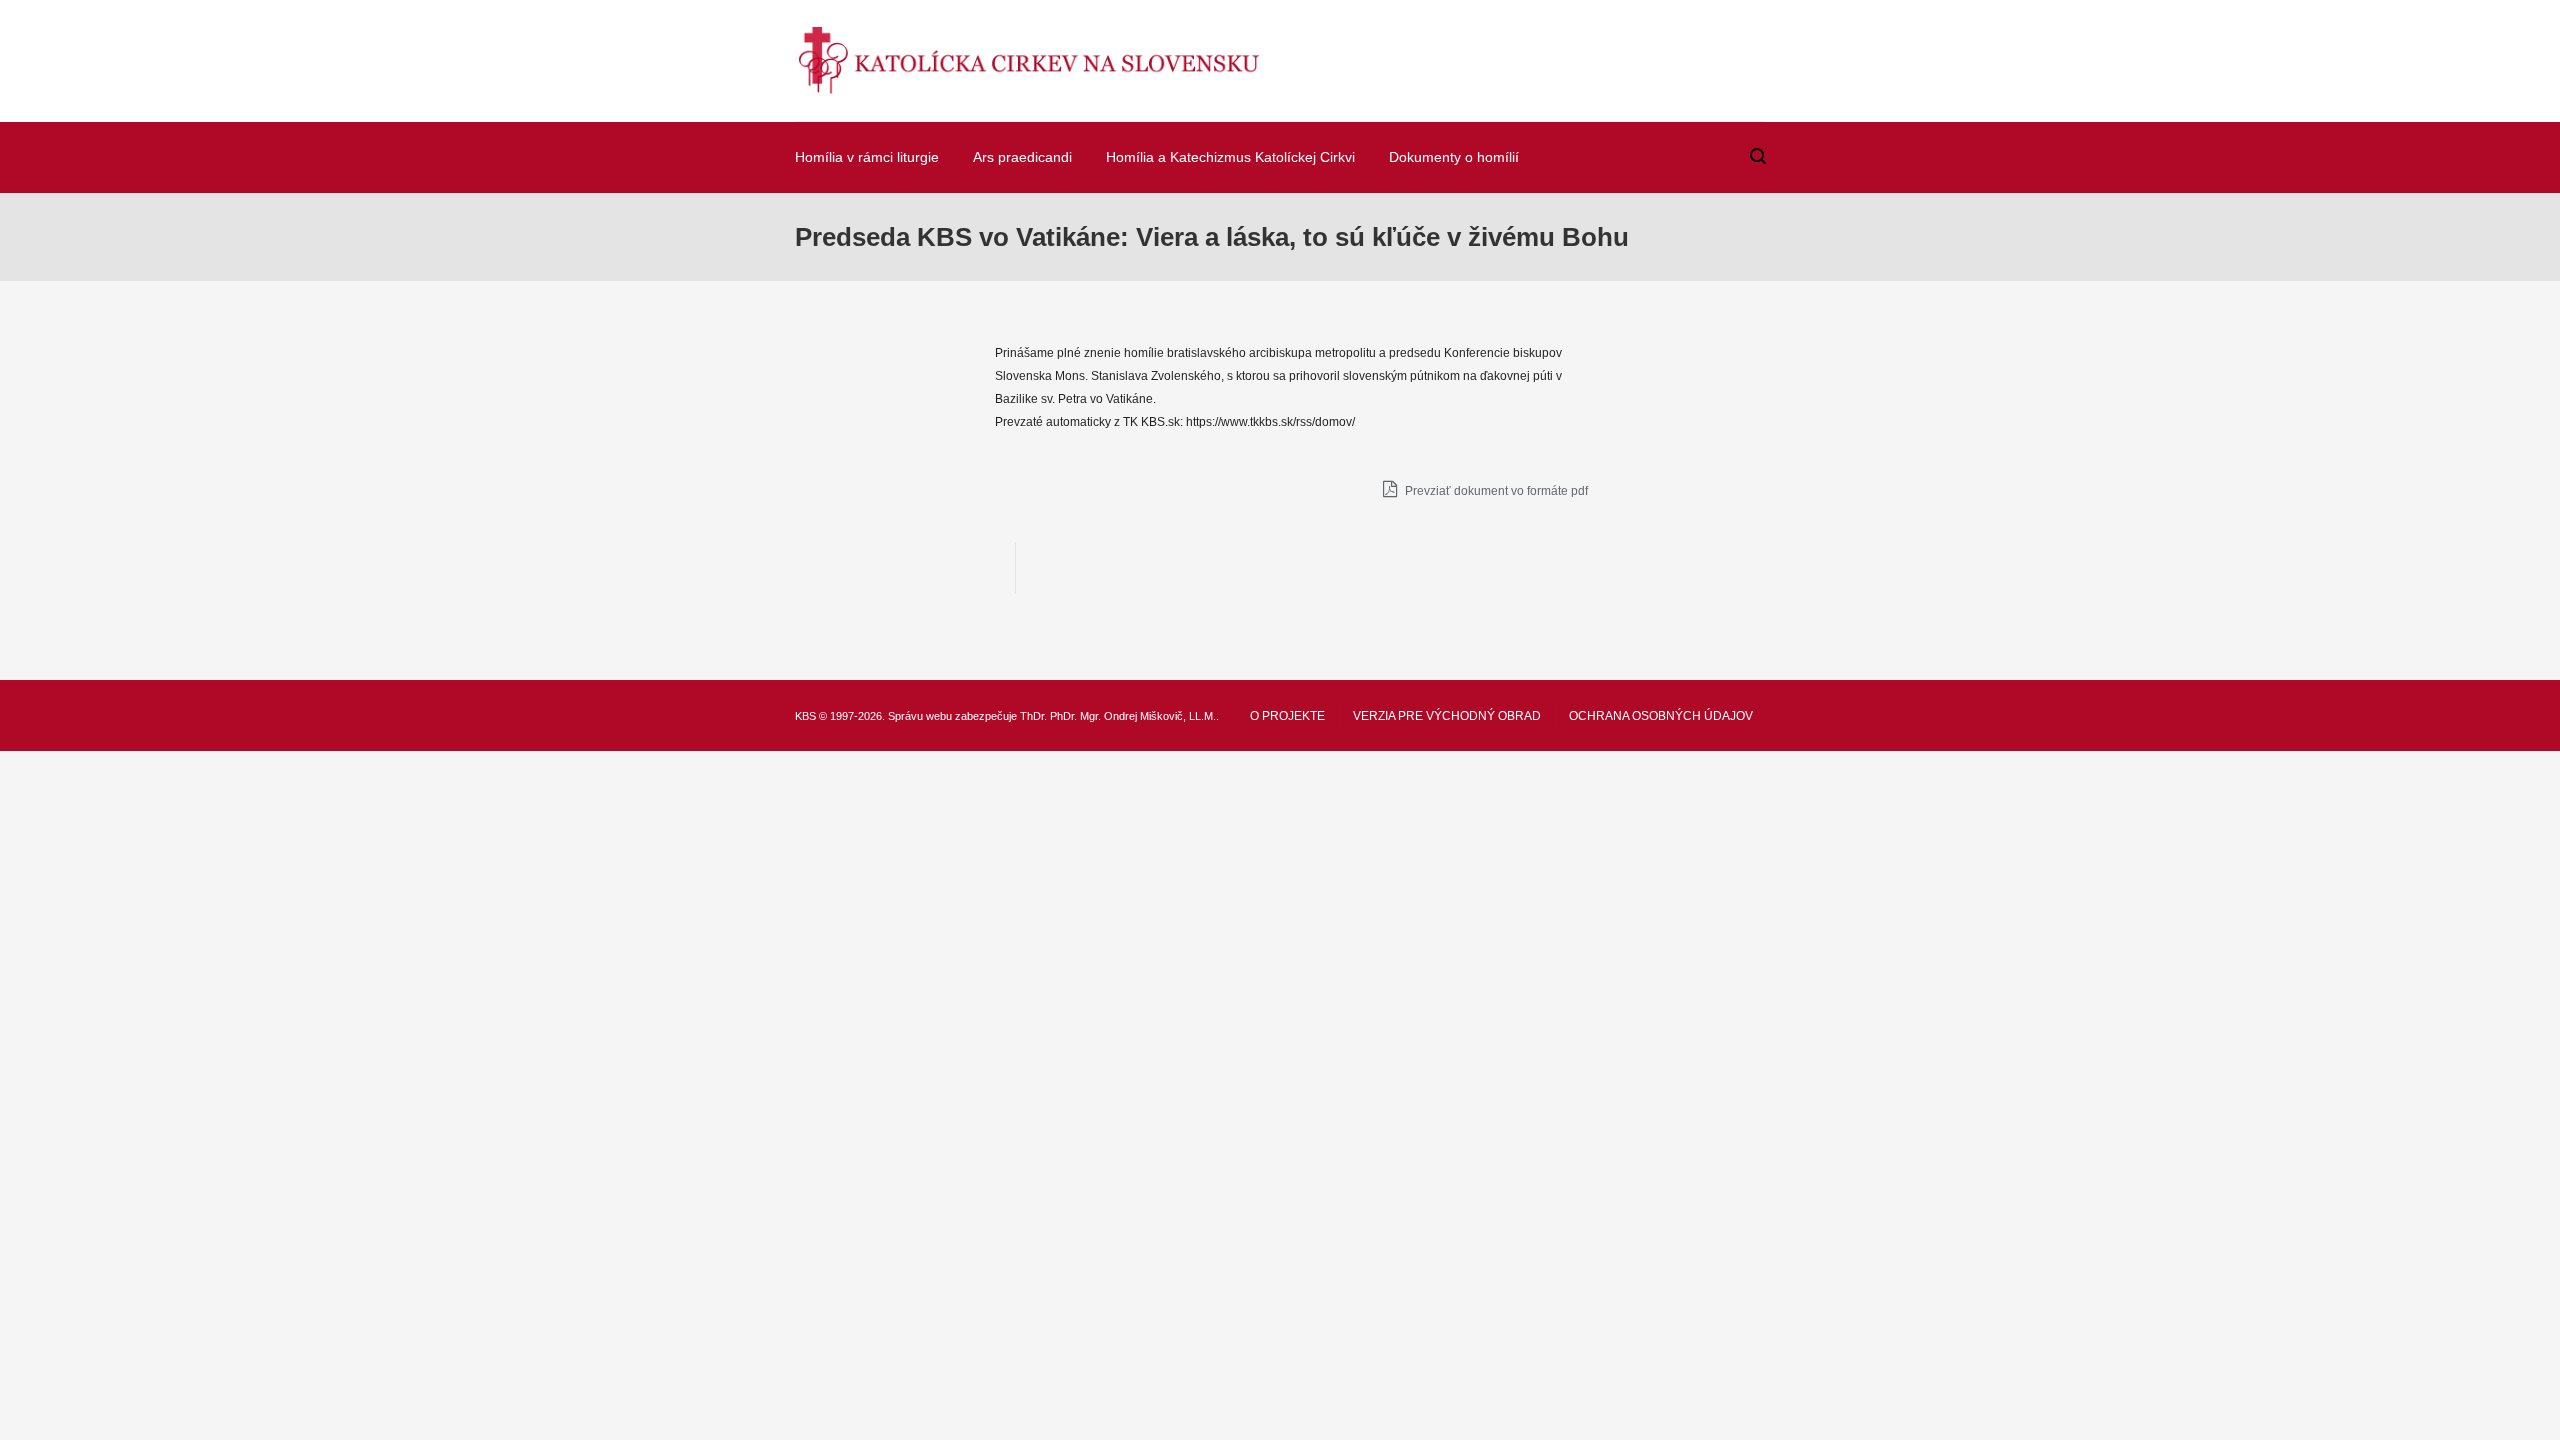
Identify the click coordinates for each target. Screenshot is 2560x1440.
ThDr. (1033, 716)
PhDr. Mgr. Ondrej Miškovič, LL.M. (1133, 716)
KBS (805, 716)
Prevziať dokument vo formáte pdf (1495, 491)
